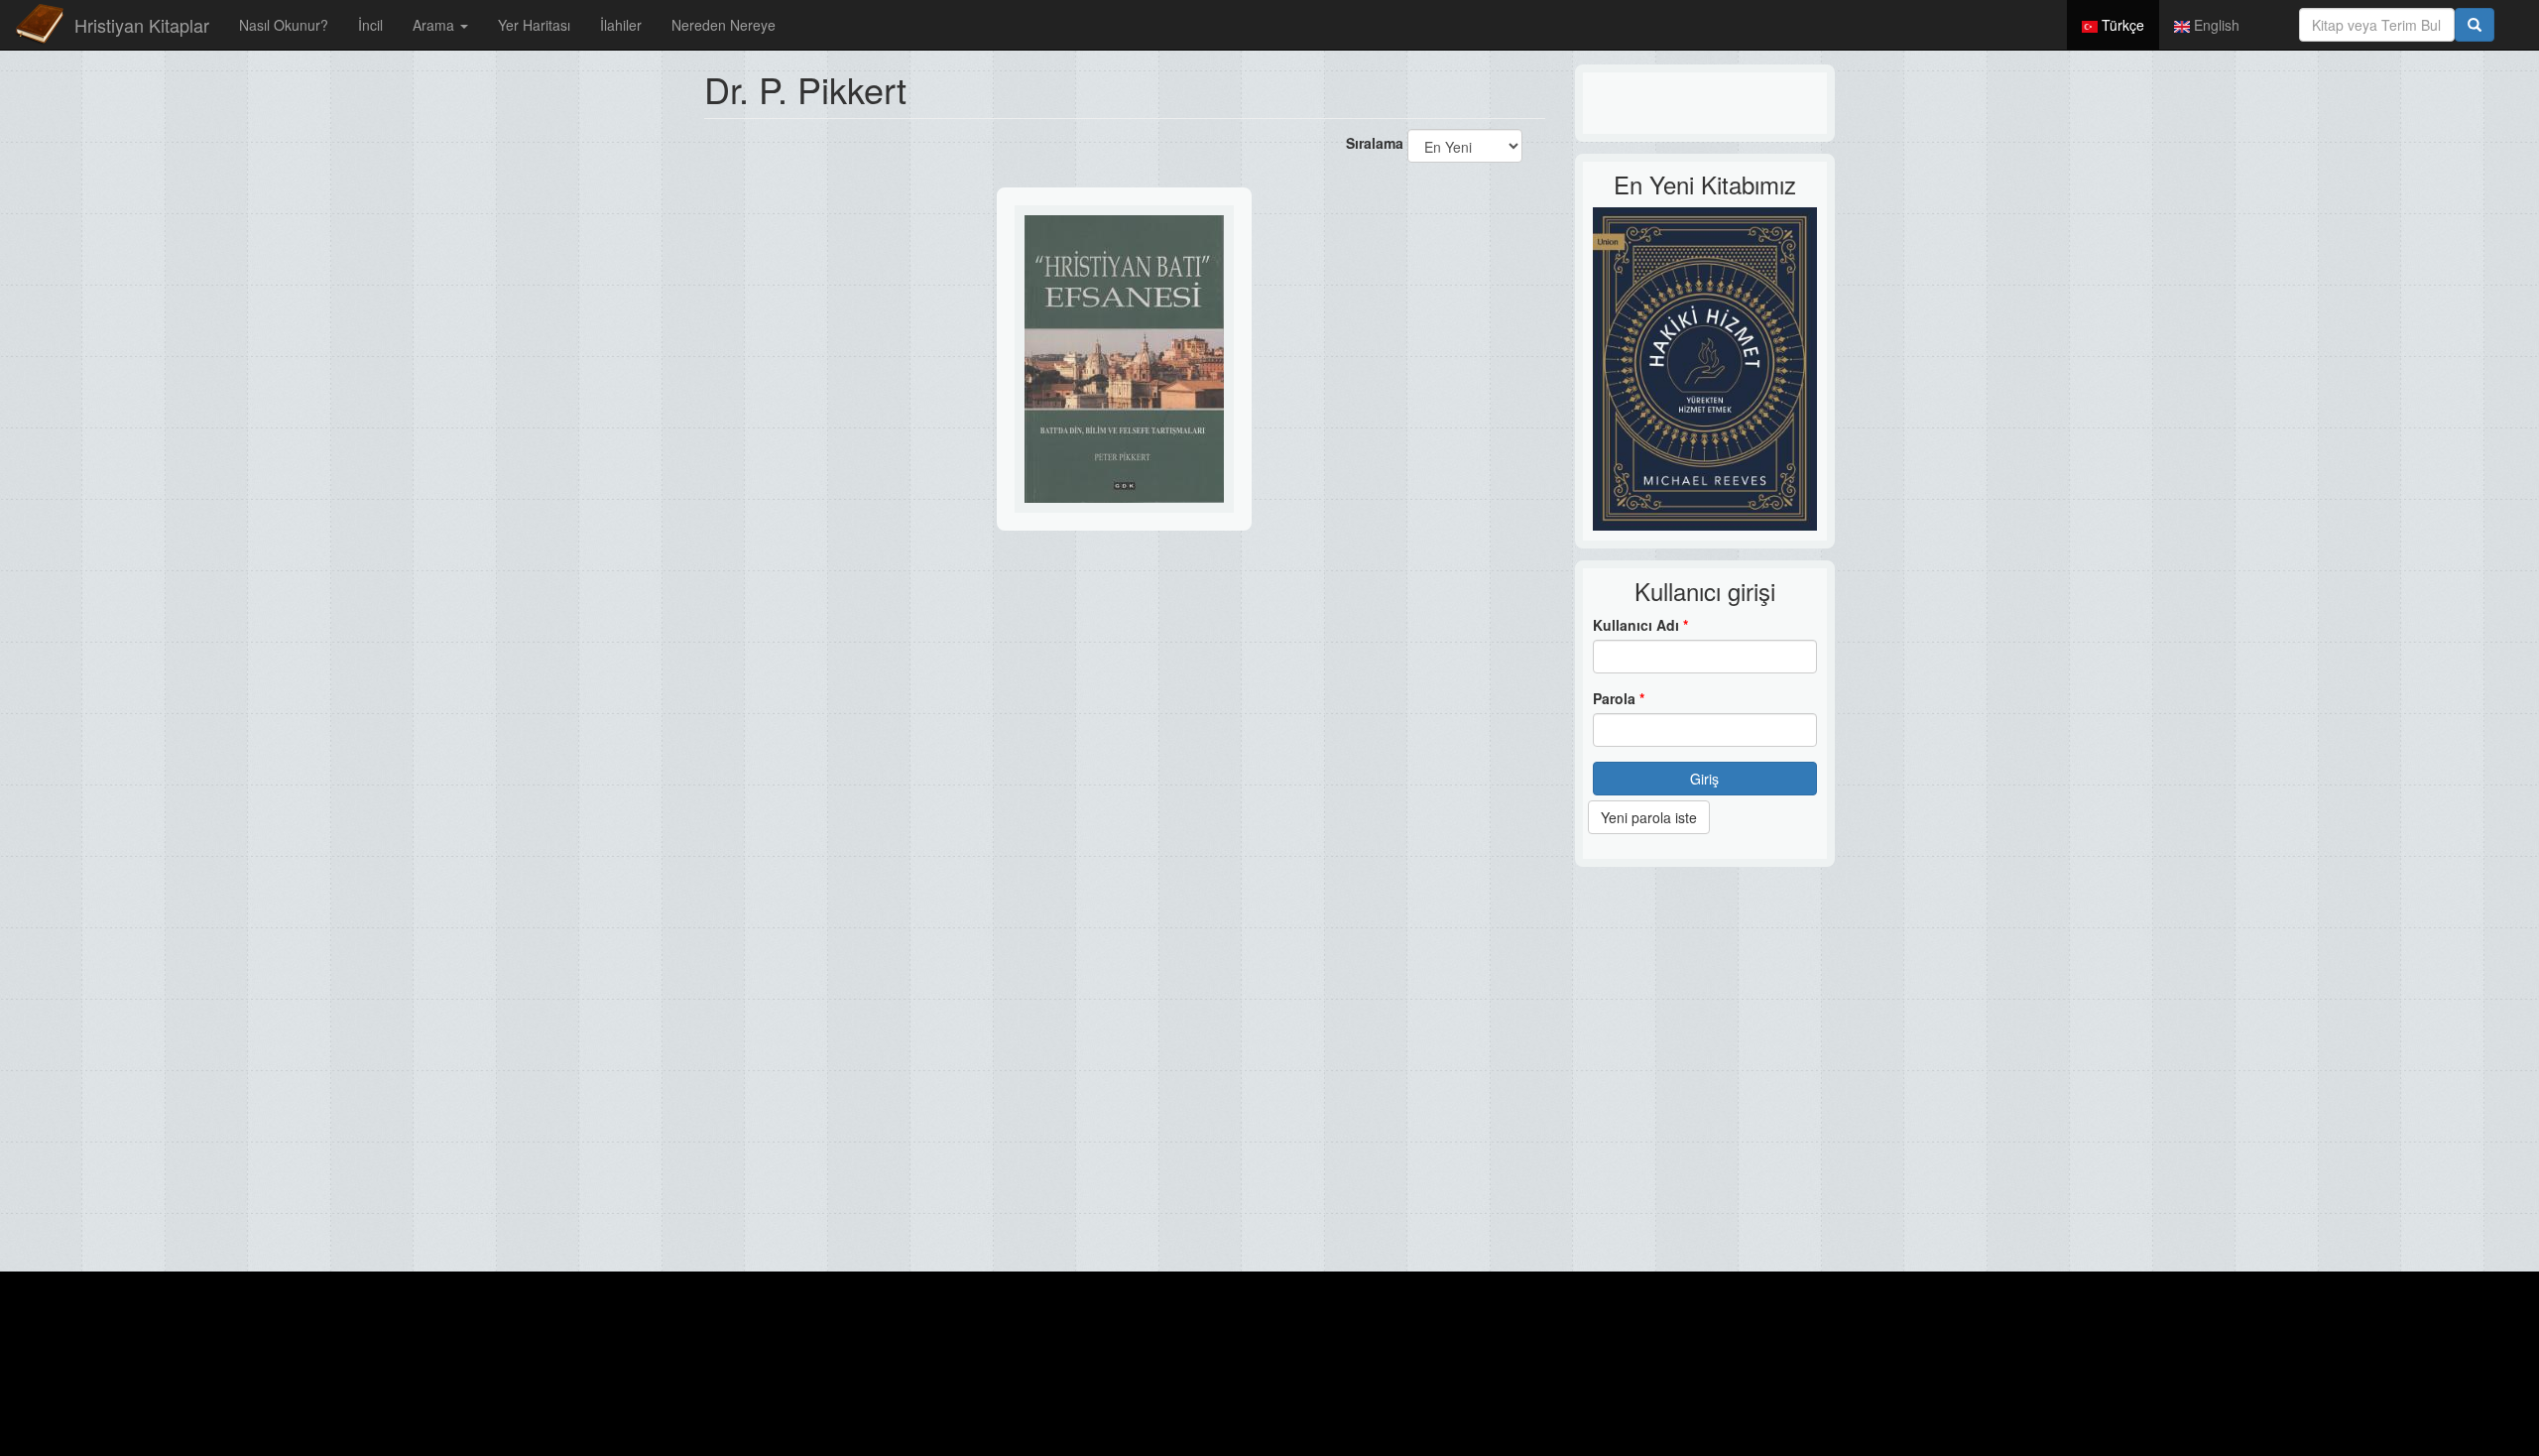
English (2215, 25)
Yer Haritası (534, 25)
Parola (1619, 698)
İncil (370, 25)
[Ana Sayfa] (40, 25)
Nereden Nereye (724, 25)
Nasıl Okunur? (284, 25)
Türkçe (2121, 25)
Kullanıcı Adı (1640, 625)
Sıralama (1375, 143)
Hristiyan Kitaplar (142, 25)
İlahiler (621, 25)
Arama (435, 25)
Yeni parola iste (1649, 817)
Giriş (1704, 779)
